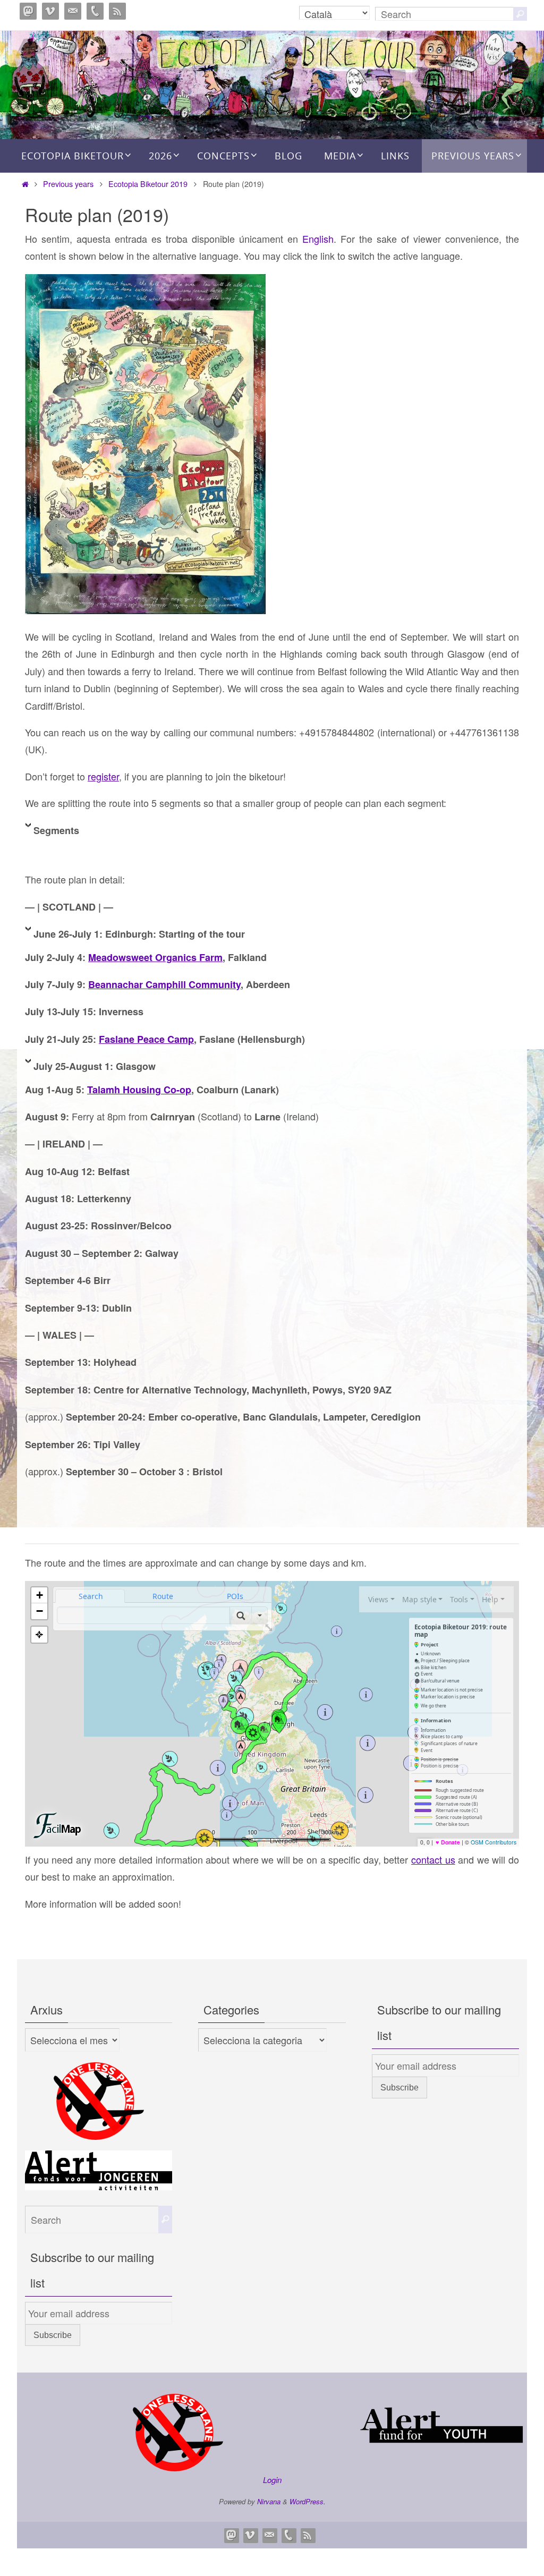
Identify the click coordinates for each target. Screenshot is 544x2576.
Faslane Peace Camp (146, 1039)
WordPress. (308, 2501)
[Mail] (73, 11)
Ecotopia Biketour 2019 (148, 184)
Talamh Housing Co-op (139, 1090)
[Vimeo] (50, 11)
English (318, 239)
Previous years (68, 184)
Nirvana (269, 2501)
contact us (433, 1859)
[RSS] (117, 11)
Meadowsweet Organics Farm (155, 957)
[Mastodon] (28, 11)
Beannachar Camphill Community (164, 984)
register (103, 776)
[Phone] (95, 11)
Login (272, 2480)
